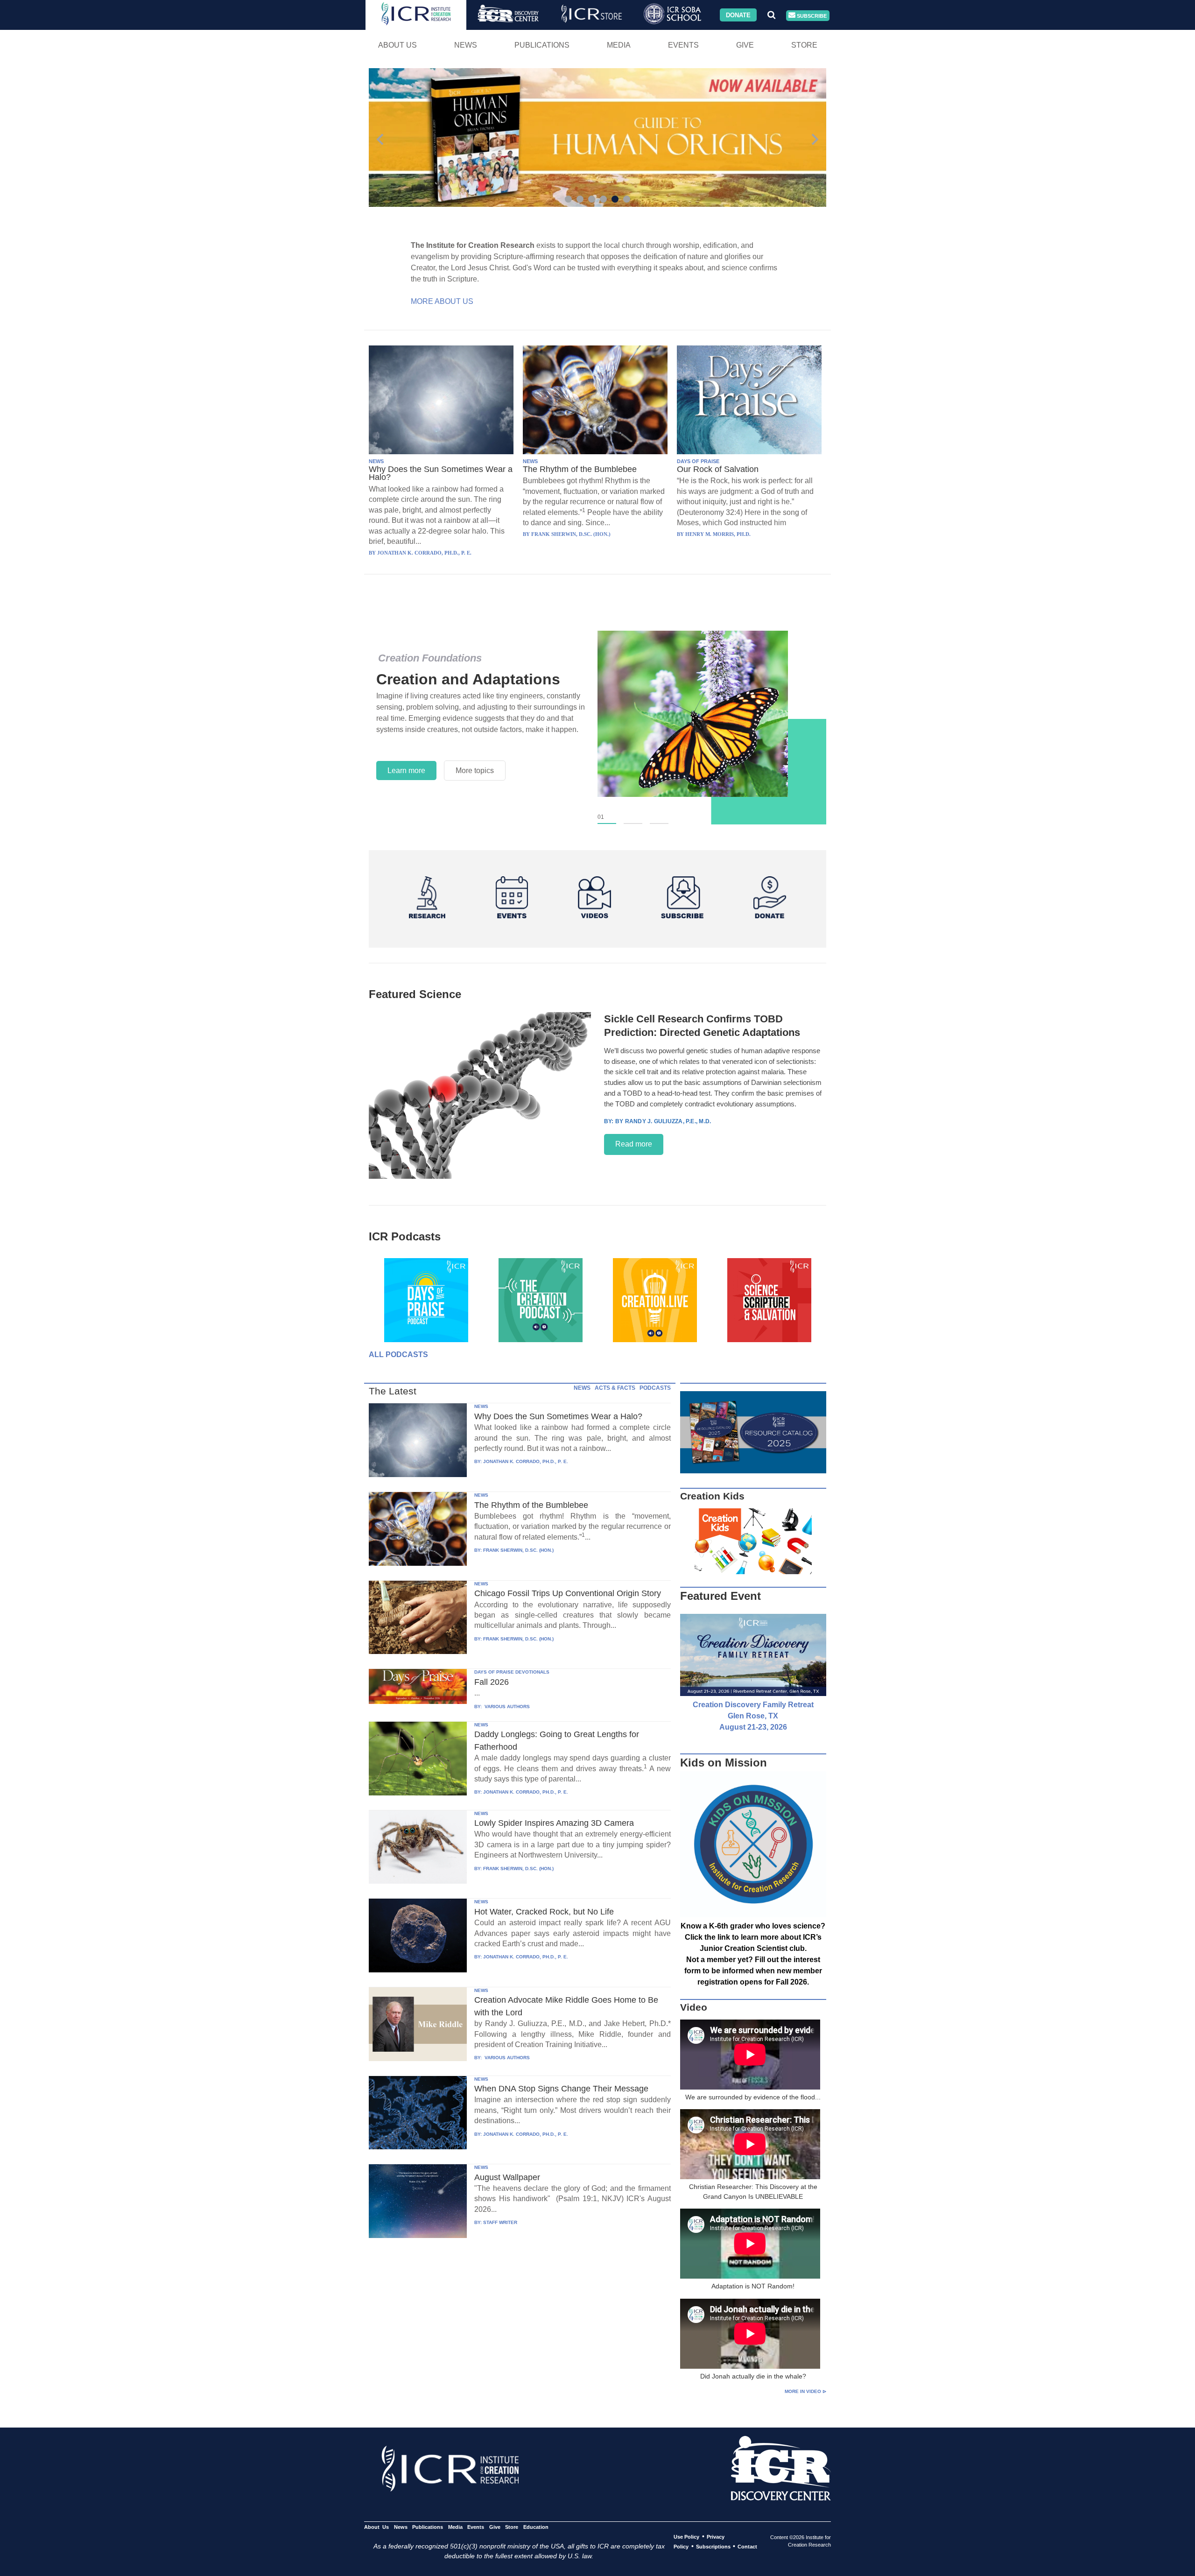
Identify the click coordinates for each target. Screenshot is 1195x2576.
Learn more (406, 771)
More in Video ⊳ (805, 2391)
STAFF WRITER (500, 2222)
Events (683, 45)
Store (804, 45)
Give (745, 45)
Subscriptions (713, 2547)
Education (536, 2527)
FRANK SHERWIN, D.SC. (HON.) (518, 1550)
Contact (747, 2547)
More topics (475, 771)
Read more (634, 1144)
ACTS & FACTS (615, 1388)
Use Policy (686, 2537)
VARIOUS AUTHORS (506, 1707)
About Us (397, 45)
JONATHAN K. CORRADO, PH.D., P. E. (526, 1461)
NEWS (376, 461)
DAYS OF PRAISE (698, 461)
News (466, 45)
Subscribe (811, 15)
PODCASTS (655, 1388)
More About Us (442, 301)
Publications (542, 45)
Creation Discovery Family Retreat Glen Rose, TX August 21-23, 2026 (753, 1716)
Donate (738, 15)
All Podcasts (398, 1355)
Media (619, 45)
